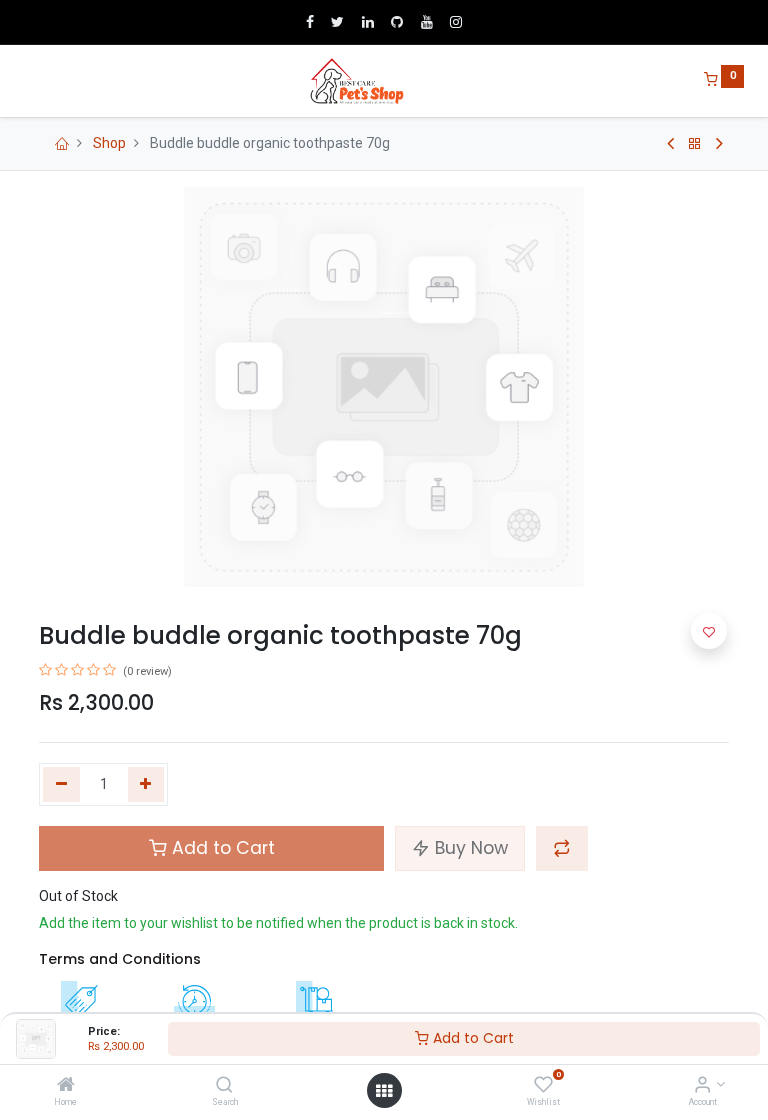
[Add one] (146, 785)
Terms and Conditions (120, 959)
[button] (562, 848)
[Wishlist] (543, 1086)
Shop (109, 143)
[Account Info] (702, 1086)
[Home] (66, 1086)
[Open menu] (384, 1091)
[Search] (224, 1086)
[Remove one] (61, 785)
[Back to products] (695, 144)
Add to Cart (471, 1038)
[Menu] (25, 81)
